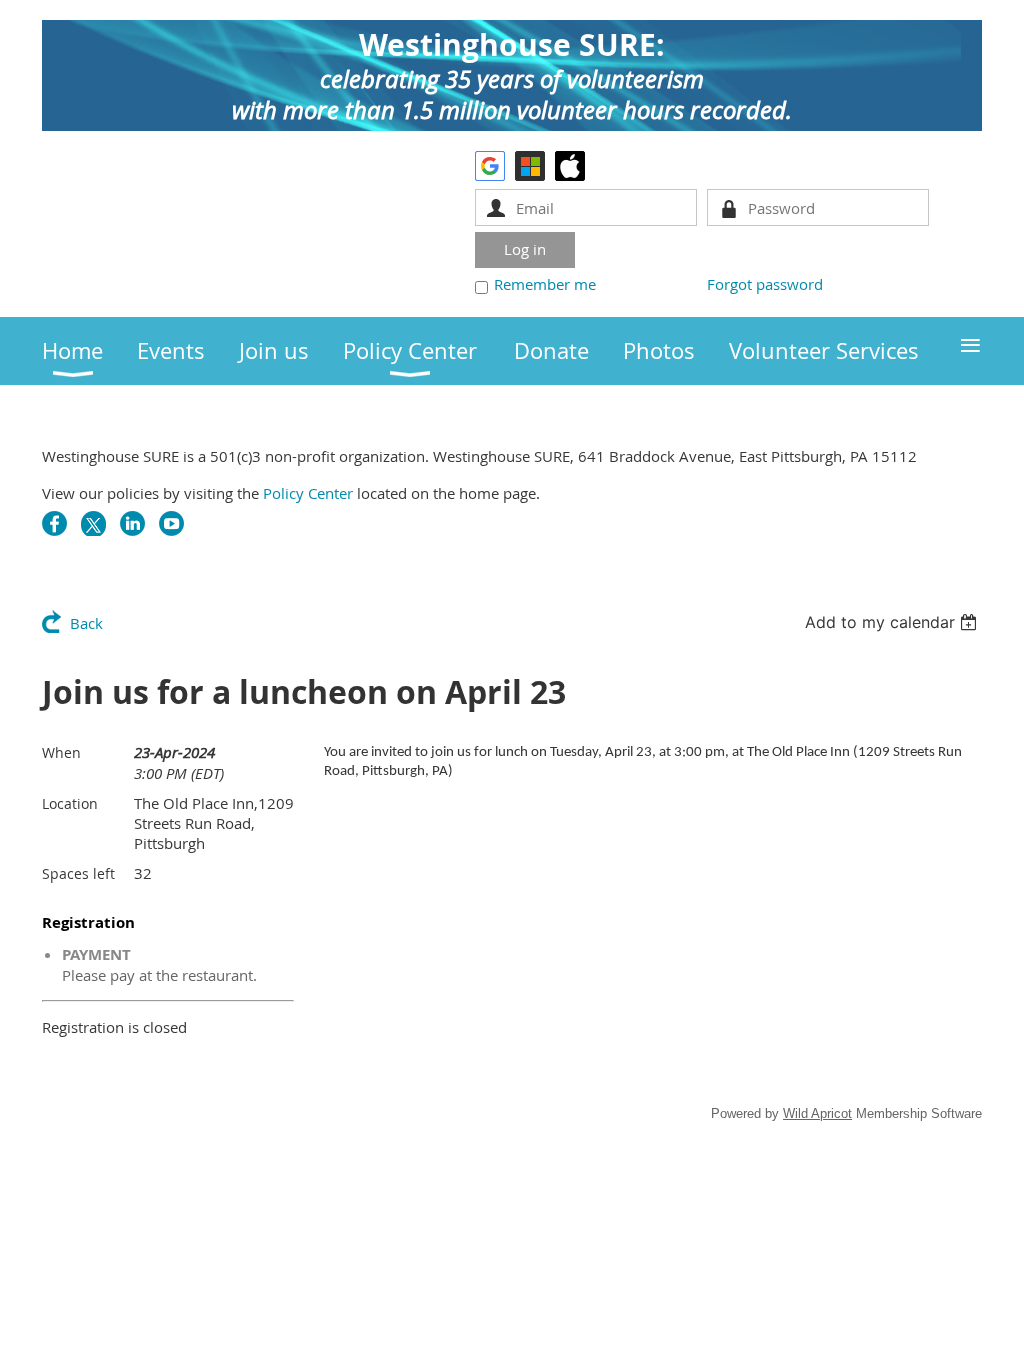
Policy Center (308, 493)
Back (86, 623)
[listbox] (893, 622)
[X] (93, 523)
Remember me (545, 284)
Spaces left (78, 873)
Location (70, 803)
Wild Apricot (817, 1113)
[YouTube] (171, 523)
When (61, 752)
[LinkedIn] (132, 523)
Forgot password (765, 284)
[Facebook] (54, 523)
